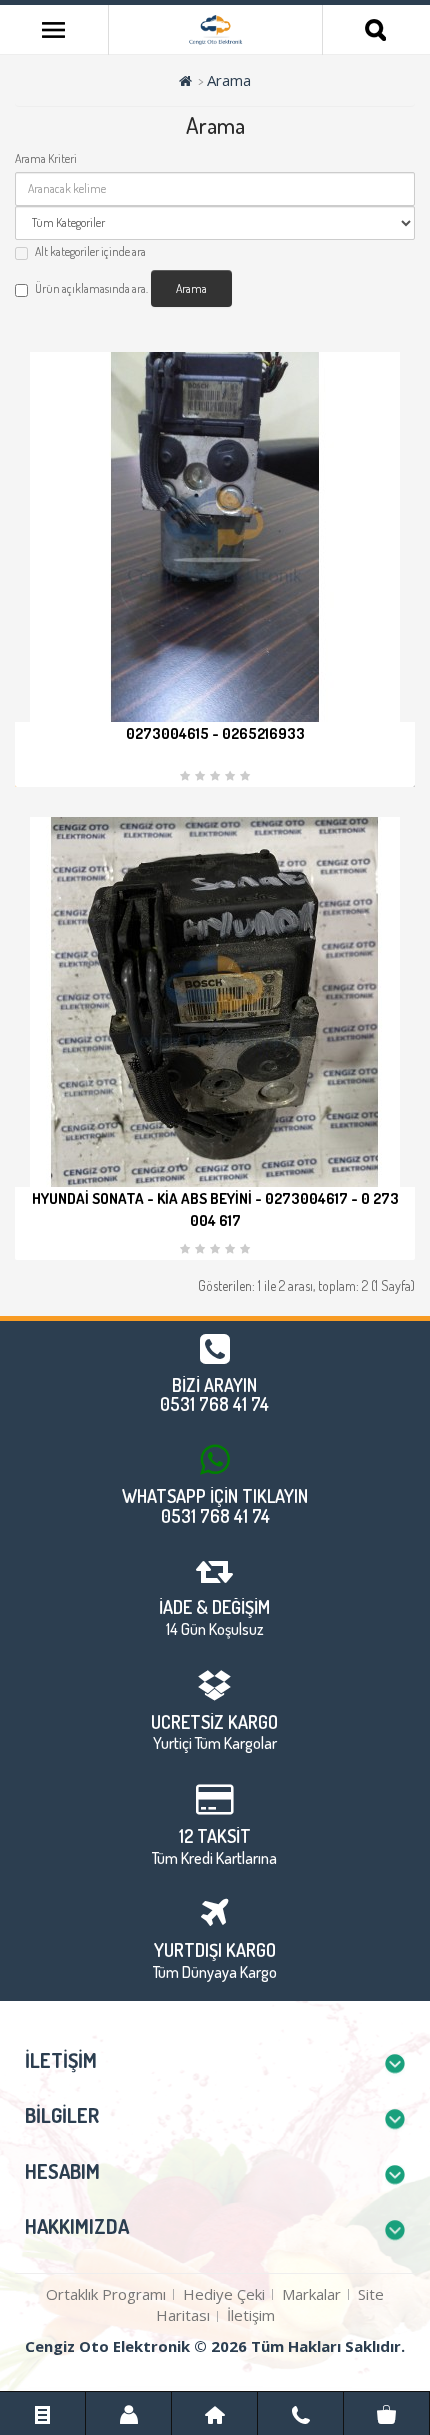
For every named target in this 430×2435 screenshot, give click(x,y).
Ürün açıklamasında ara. (91, 288)
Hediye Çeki (224, 2294)
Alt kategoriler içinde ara (90, 251)
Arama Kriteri (46, 158)
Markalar (311, 2294)
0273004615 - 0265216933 (215, 733)
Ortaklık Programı (106, 2294)
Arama (229, 80)
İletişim (251, 2315)
